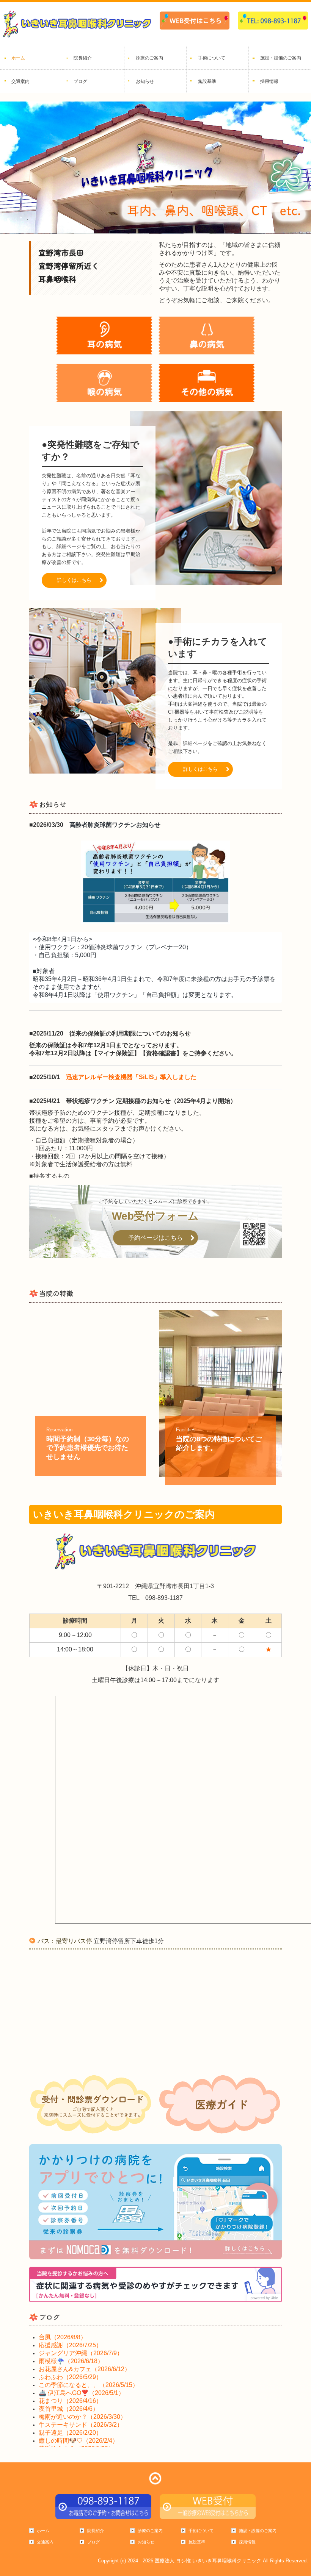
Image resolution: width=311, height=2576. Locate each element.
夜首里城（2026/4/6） (69, 2409)
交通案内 (20, 81)
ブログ (80, 81)
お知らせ (145, 81)
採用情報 (269, 81)
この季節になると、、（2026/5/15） (89, 2385)
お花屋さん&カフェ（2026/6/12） (85, 2369)
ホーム (18, 58)
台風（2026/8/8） (63, 2337)
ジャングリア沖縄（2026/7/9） (81, 2353)
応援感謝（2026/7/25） (70, 2345)
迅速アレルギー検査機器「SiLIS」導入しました (131, 1077)
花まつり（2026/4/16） (70, 2401)
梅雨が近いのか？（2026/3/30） (82, 2417)
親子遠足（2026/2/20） (70, 2433)
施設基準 (207, 81)
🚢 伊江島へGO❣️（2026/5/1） (82, 2393)
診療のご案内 (149, 58)
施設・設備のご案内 (281, 58)
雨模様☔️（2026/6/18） (71, 2361)
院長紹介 (83, 58)
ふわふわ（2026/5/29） (70, 2377)
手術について (212, 58)
